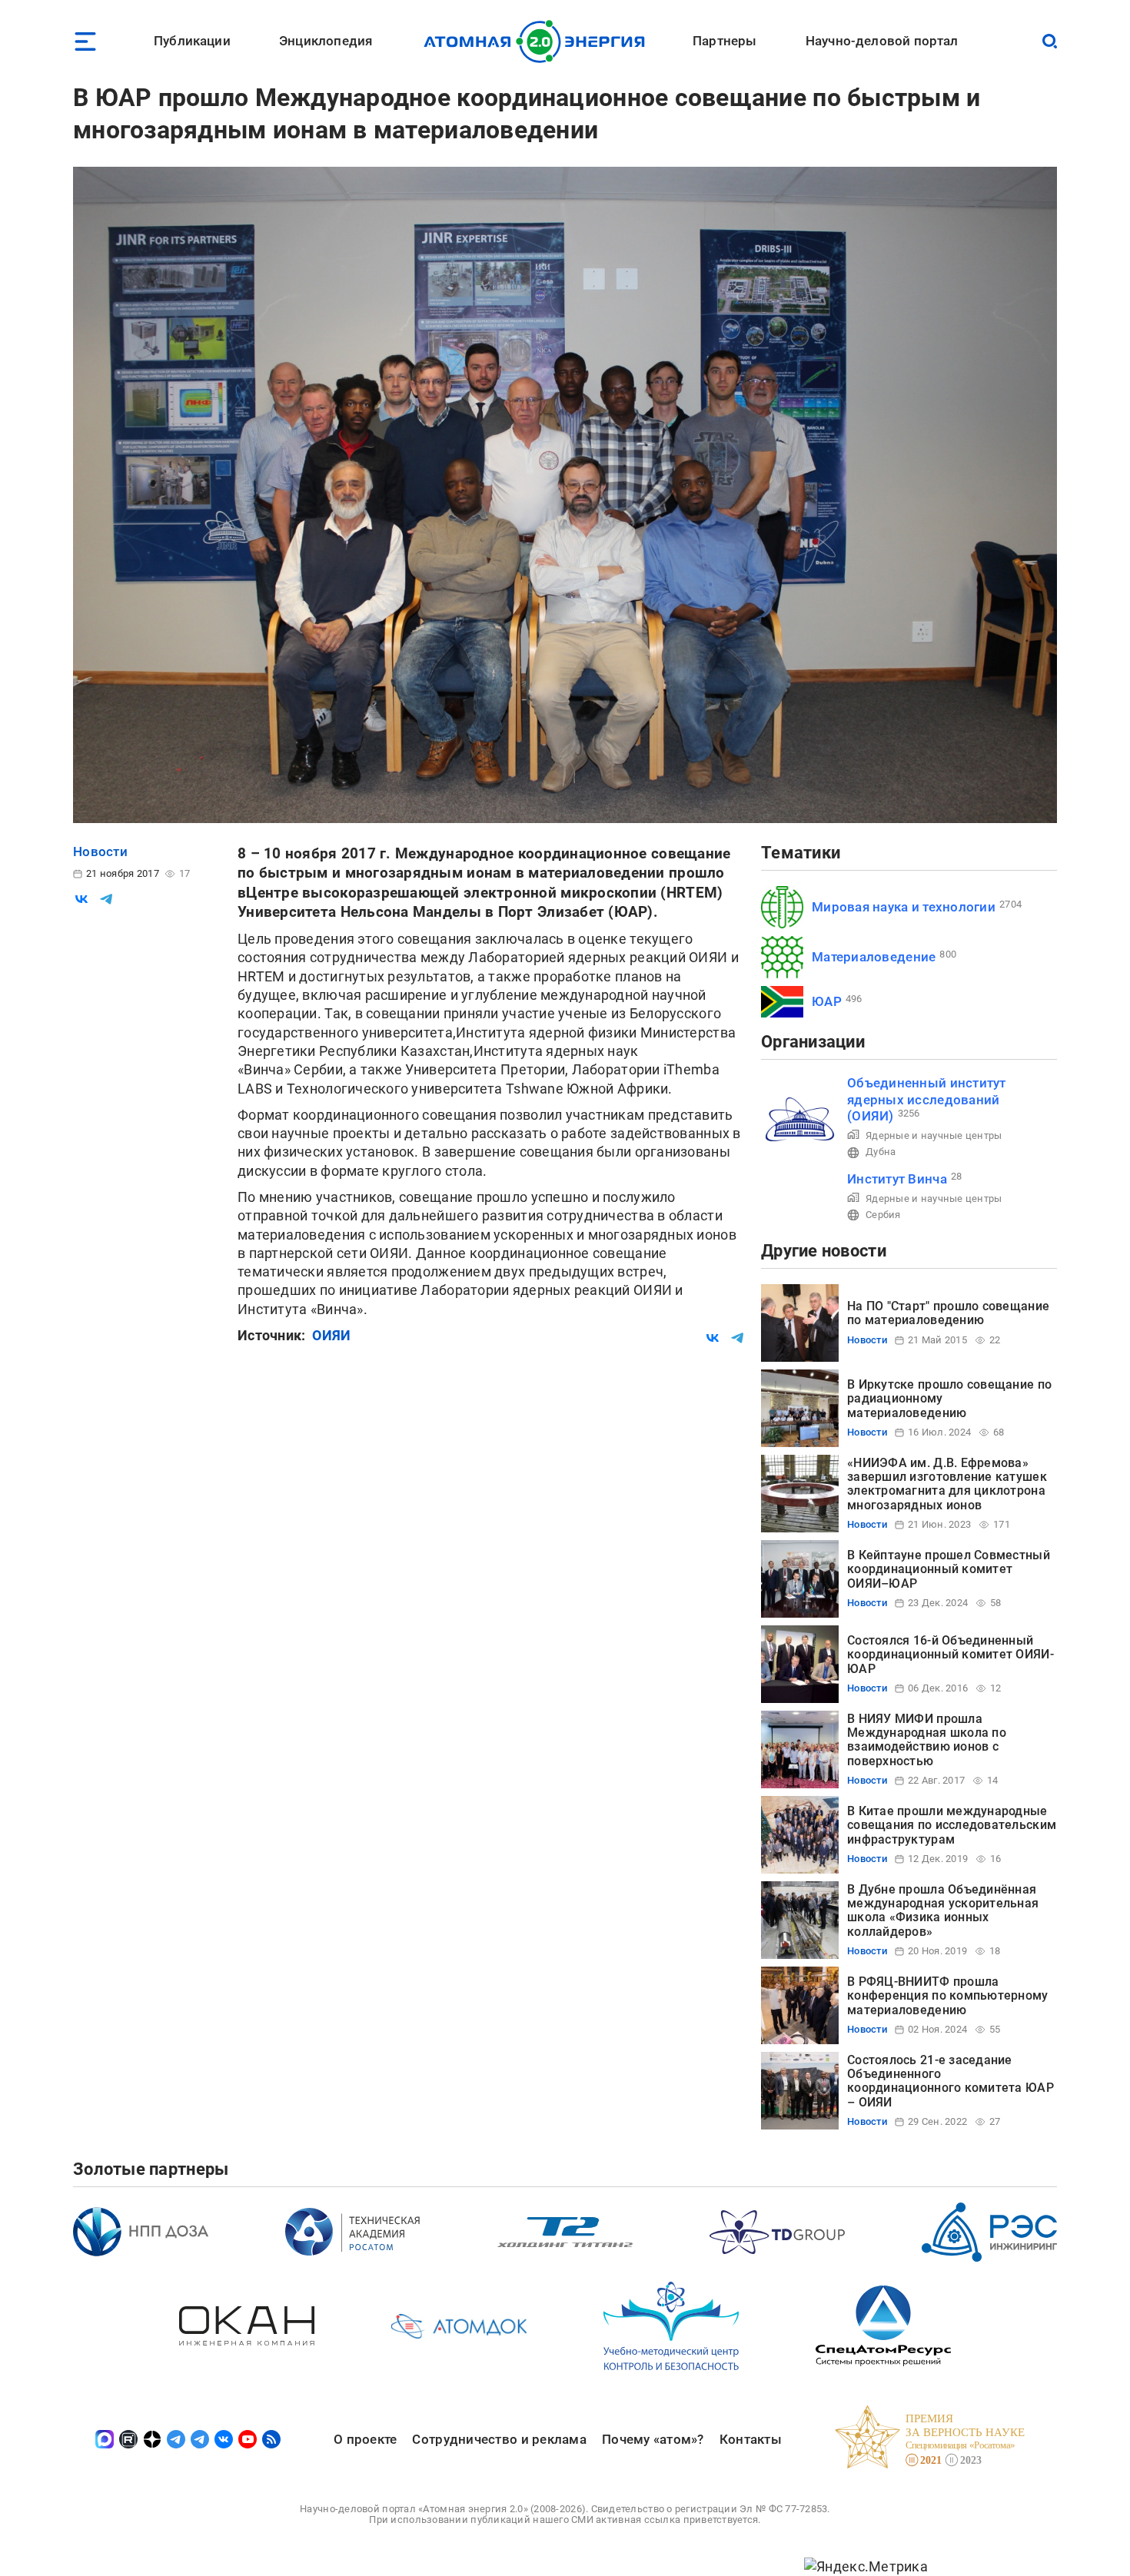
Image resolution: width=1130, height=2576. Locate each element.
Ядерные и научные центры (934, 1135)
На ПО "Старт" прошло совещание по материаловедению (948, 1313)
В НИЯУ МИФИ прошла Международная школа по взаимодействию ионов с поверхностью (927, 1740)
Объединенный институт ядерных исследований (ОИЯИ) (927, 1099)
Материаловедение (874, 957)
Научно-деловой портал (882, 41)
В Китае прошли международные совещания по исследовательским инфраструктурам (952, 1825)
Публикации (192, 41)
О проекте (365, 2439)
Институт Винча (897, 1179)
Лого (538, 41)
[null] (81, 899)
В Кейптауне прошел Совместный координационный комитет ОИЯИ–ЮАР (949, 1569)
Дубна (881, 1152)
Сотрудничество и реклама (499, 2439)
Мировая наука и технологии (904, 907)
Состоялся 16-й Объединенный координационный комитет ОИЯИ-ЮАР (951, 1655)
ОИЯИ (331, 1335)
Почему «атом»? (653, 2439)
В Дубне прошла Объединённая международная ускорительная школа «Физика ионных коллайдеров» (943, 1910)
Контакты (751, 2439)
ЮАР (827, 1001)
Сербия (883, 1215)
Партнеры (725, 41)
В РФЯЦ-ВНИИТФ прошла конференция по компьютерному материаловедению (948, 1996)
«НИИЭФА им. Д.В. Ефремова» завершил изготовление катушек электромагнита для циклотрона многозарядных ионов (947, 1484)
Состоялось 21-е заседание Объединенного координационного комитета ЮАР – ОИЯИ (951, 2081)
